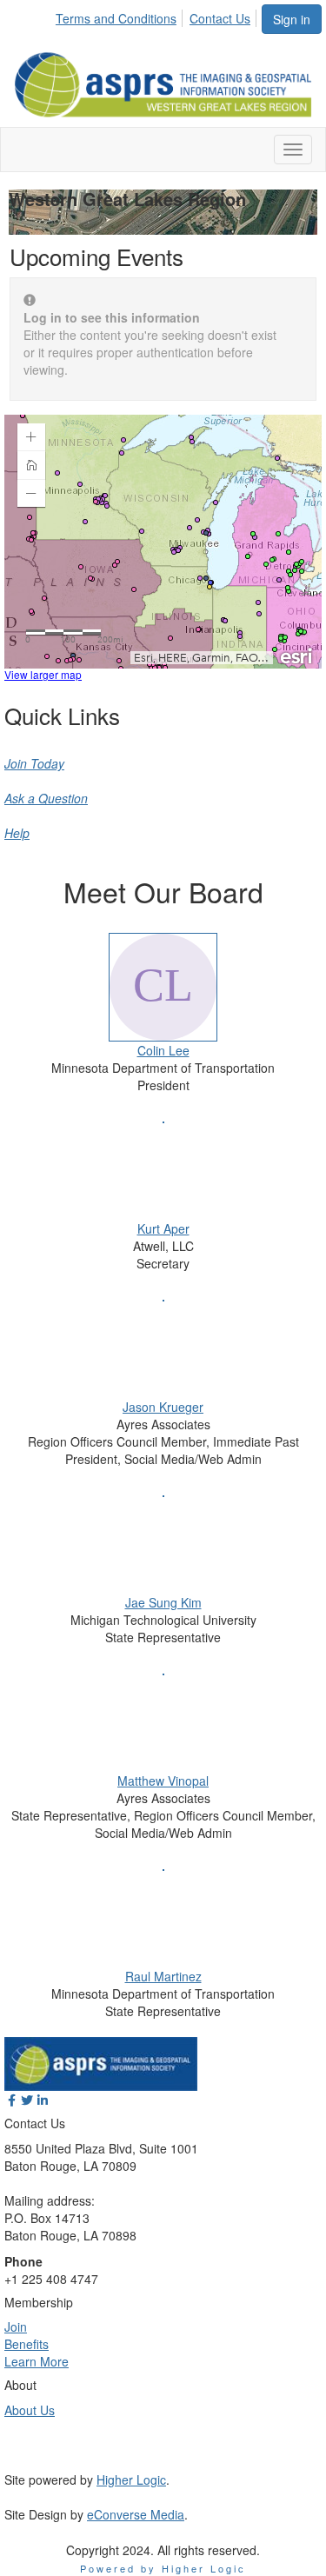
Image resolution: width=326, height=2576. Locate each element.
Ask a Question (46, 798)
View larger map (43, 674)
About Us (30, 2410)
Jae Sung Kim (163, 1602)
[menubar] (158, 16)
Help (17, 833)
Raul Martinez (163, 1976)
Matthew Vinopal (163, 1781)
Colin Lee (163, 1050)
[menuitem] (121, 16)
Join (16, 2326)
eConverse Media (136, 2514)
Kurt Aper (163, 1228)
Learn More (37, 2361)
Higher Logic (131, 2479)
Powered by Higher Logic (163, 2568)
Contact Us (220, 18)
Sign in (292, 19)
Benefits (27, 2344)
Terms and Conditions (116, 18)
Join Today (34, 763)
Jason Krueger (163, 1407)
